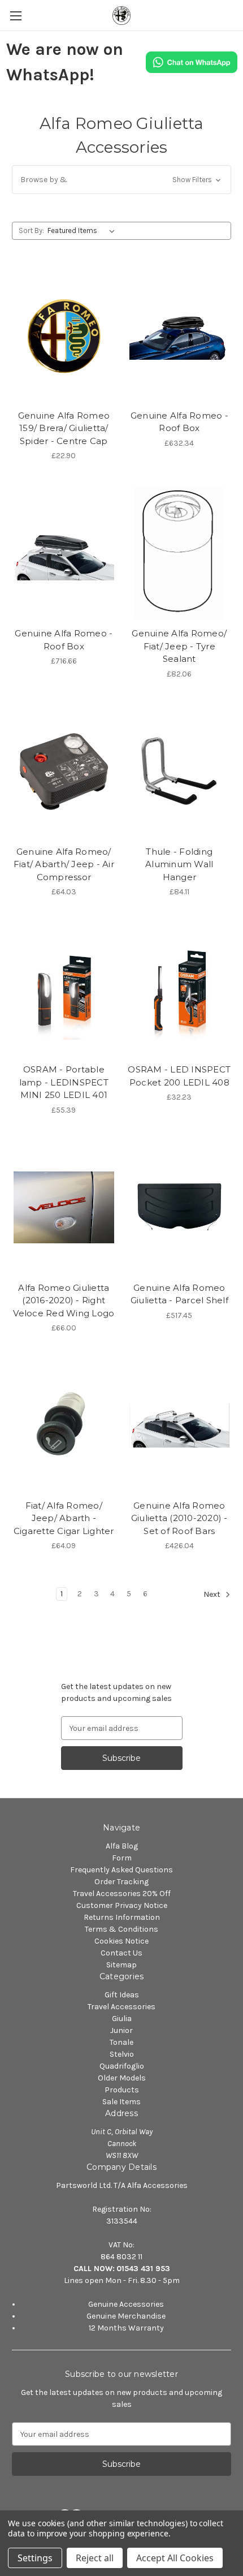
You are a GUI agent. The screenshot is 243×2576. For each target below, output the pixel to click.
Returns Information (122, 1917)
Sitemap (121, 1965)
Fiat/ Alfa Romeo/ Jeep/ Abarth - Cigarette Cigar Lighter (64, 1518)
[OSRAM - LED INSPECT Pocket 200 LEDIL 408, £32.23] (180, 989)
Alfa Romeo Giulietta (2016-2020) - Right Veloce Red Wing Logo (64, 1300)
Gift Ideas (122, 1995)
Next (213, 1595)
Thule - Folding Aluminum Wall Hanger (179, 864)
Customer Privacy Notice (122, 1905)
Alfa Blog (122, 1846)
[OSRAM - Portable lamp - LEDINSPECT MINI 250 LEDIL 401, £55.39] (64, 989)
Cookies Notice (121, 1941)
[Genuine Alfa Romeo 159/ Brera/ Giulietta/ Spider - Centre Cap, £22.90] (64, 335)
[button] (121, 180)
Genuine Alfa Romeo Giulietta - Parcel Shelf (179, 1294)
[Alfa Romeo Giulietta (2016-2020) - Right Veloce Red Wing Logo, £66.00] (64, 1208)
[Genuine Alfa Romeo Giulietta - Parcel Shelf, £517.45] (180, 1208)
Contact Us (121, 1953)
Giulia (122, 2019)
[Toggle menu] (16, 16)
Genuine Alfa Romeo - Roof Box (179, 422)
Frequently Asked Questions (121, 1870)
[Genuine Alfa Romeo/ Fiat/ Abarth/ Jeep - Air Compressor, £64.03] (64, 772)
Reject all (95, 2558)
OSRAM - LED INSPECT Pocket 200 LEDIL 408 (179, 1076)
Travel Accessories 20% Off (122, 1894)
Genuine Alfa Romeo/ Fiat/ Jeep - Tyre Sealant (179, 646)
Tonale (121, 2042)
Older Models (122, 2078)
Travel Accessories (121, 2007)
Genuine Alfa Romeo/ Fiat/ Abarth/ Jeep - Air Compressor (64, 864)
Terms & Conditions (121, 1929)
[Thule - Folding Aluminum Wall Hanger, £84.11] (180, 772)
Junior (121, 2030)
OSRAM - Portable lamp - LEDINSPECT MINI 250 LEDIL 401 (64, 1082)
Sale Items (121, 2102)
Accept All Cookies (175, 2558)
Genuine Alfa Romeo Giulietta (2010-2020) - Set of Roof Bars (179, 1518)
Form (122, 1858)
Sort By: (31, 231)
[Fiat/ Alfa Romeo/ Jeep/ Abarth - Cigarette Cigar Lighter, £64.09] (64, 1425)
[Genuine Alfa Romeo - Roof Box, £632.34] (180, 335)
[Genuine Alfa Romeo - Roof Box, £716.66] (64, 553)
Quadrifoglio (122, 2066)
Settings (35, 2558)
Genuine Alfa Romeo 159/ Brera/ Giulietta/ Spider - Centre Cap (64, 428)
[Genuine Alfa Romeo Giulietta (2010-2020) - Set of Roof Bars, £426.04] (180, 1425)
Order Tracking (121, 1882)
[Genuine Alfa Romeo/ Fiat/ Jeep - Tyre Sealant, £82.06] (180, 553)
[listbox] (83, 231)
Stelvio (122, 2054)
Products (122, 2090)
